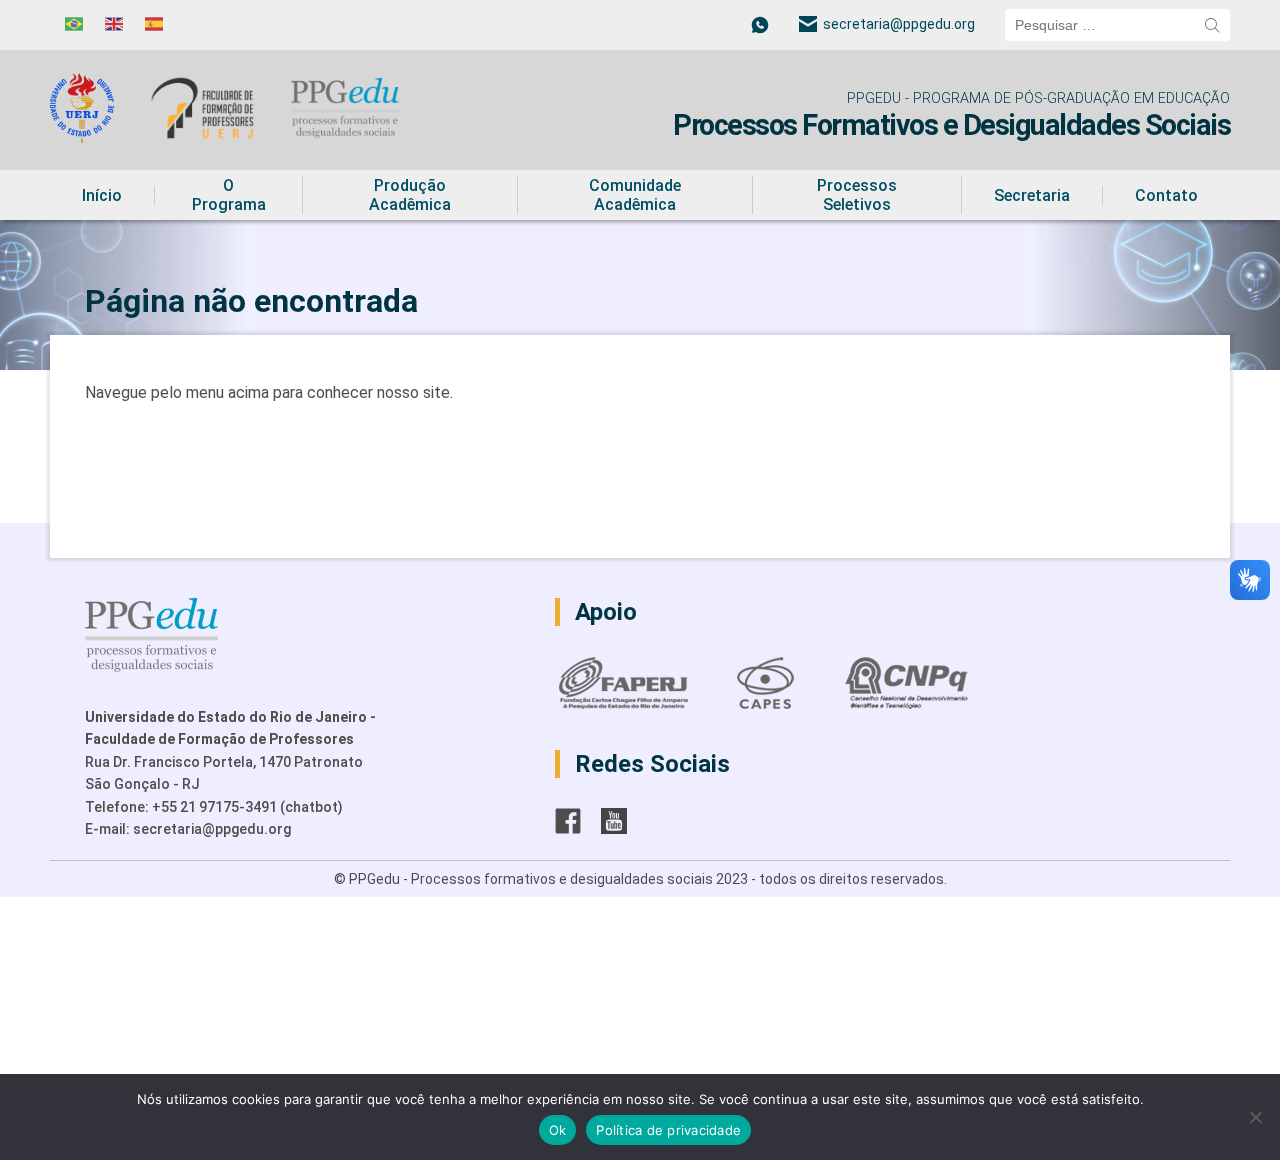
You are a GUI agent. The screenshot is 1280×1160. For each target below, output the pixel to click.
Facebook (568, 821)
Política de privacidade (668, 1130)
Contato (1166, 195)
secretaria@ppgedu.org (899, 24)
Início (102, 195)
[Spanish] (155, 24)
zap (760, 25)
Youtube (614, 821)
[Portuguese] (75, 24)
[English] (115, 24)
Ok (558, 1130)
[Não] (1255, 1117)
